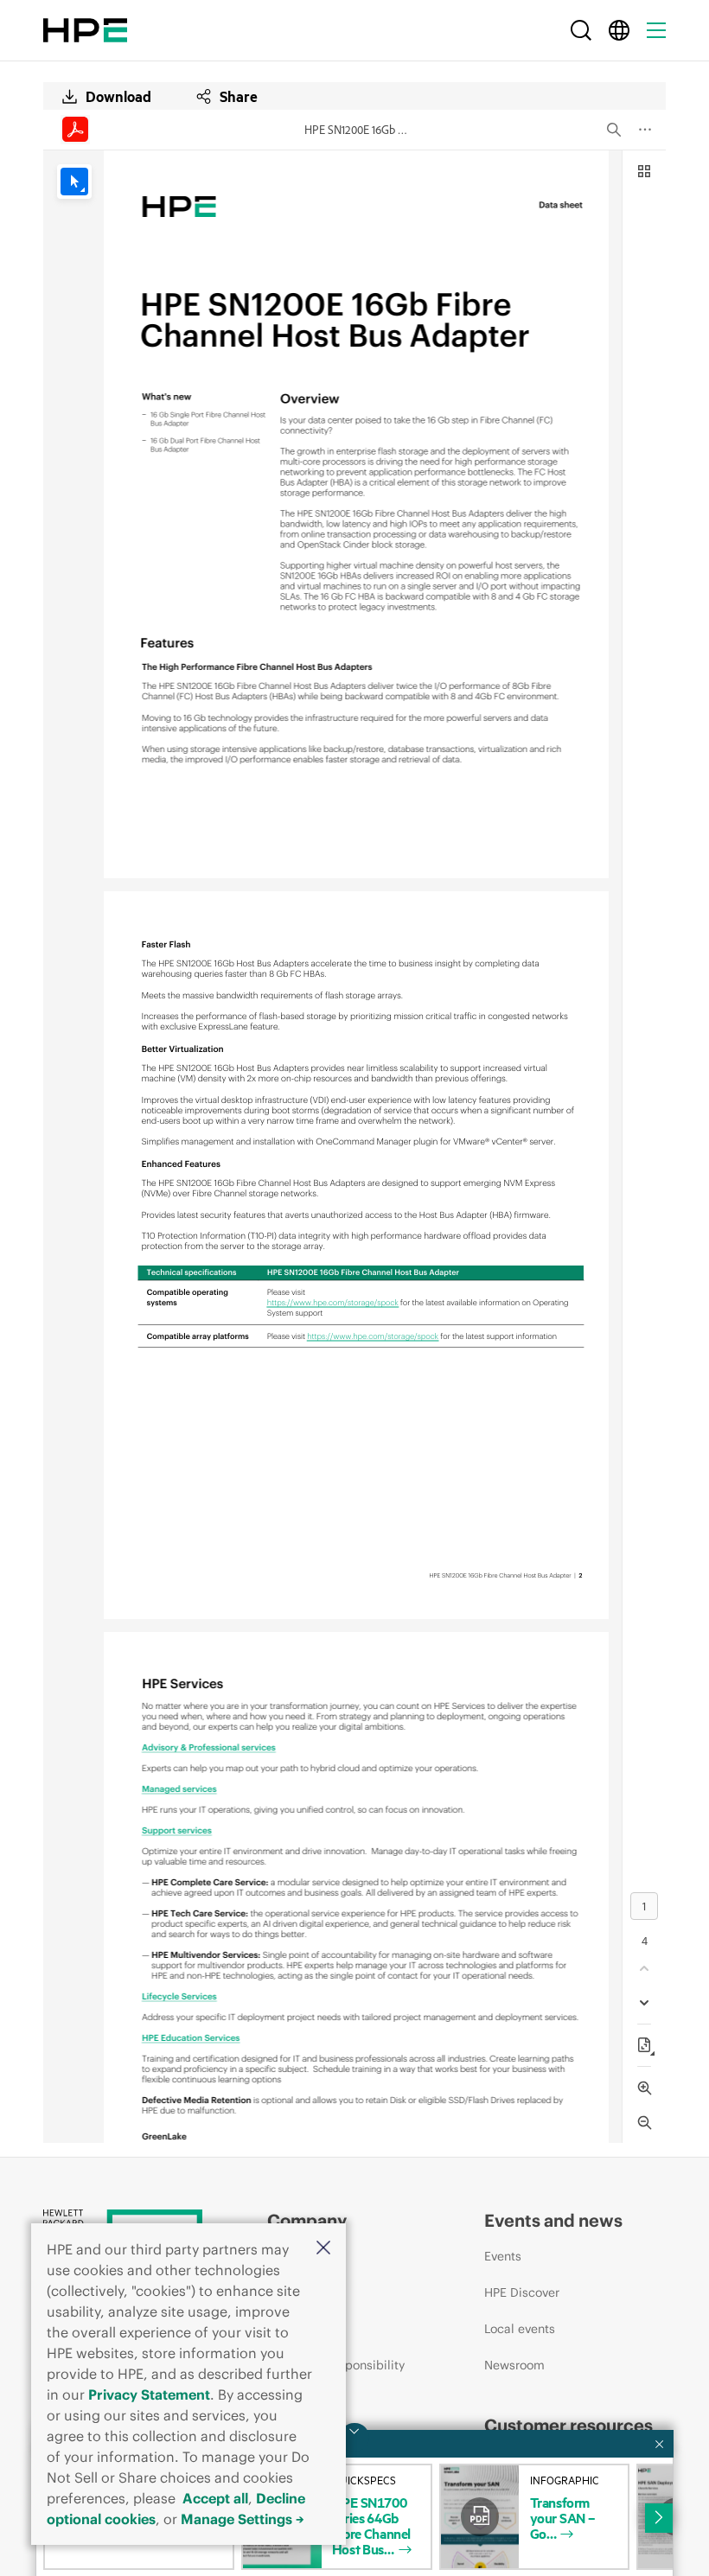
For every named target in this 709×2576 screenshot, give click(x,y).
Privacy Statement (149, 2394)
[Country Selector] (619, 30)
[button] (323, 2249)
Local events (520, 2329)
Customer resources (568, 2425)
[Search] (581, 30)
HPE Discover (522, 2292)
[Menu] (656, 30)
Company (307, 2220)
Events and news (553, 2220)
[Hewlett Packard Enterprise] (85, 30)
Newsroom (514, 2365)
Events (503, 2256)
